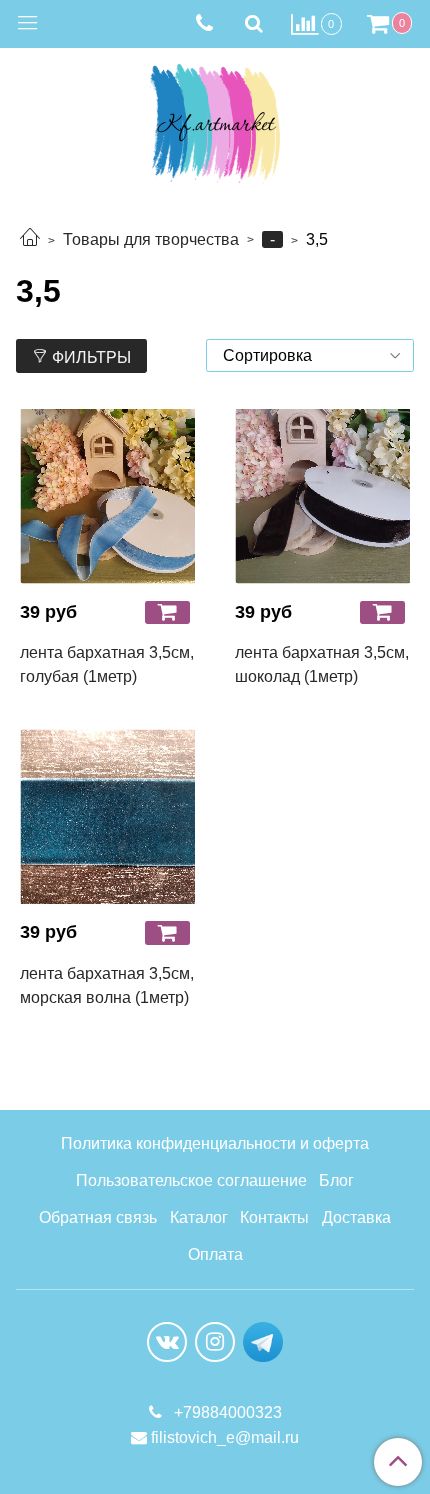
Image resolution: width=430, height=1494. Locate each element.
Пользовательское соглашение (191, 1180)
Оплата (215, 1254)
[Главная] (30, 239)
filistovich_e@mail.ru (225, 1437)
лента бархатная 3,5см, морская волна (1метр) (107, 985)
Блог (336, 1180)
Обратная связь (98, 1217)
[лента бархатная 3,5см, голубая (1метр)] (107, 496)
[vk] (167, 1342)
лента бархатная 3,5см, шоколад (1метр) (322, 664)
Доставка (356, 1217)
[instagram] (215, 1342)
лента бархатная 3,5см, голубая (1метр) (107, 664)
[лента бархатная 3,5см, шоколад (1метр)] (322, 496)
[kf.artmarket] (215, 119)
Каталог (199, 1217)
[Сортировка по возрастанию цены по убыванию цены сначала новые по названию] (310, 355)
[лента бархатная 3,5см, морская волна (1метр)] (107, 816)
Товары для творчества (151, 239)
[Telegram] (263, 1340)
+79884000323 (226, 1412)
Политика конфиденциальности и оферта (215, 1143)
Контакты (274, 1217)
